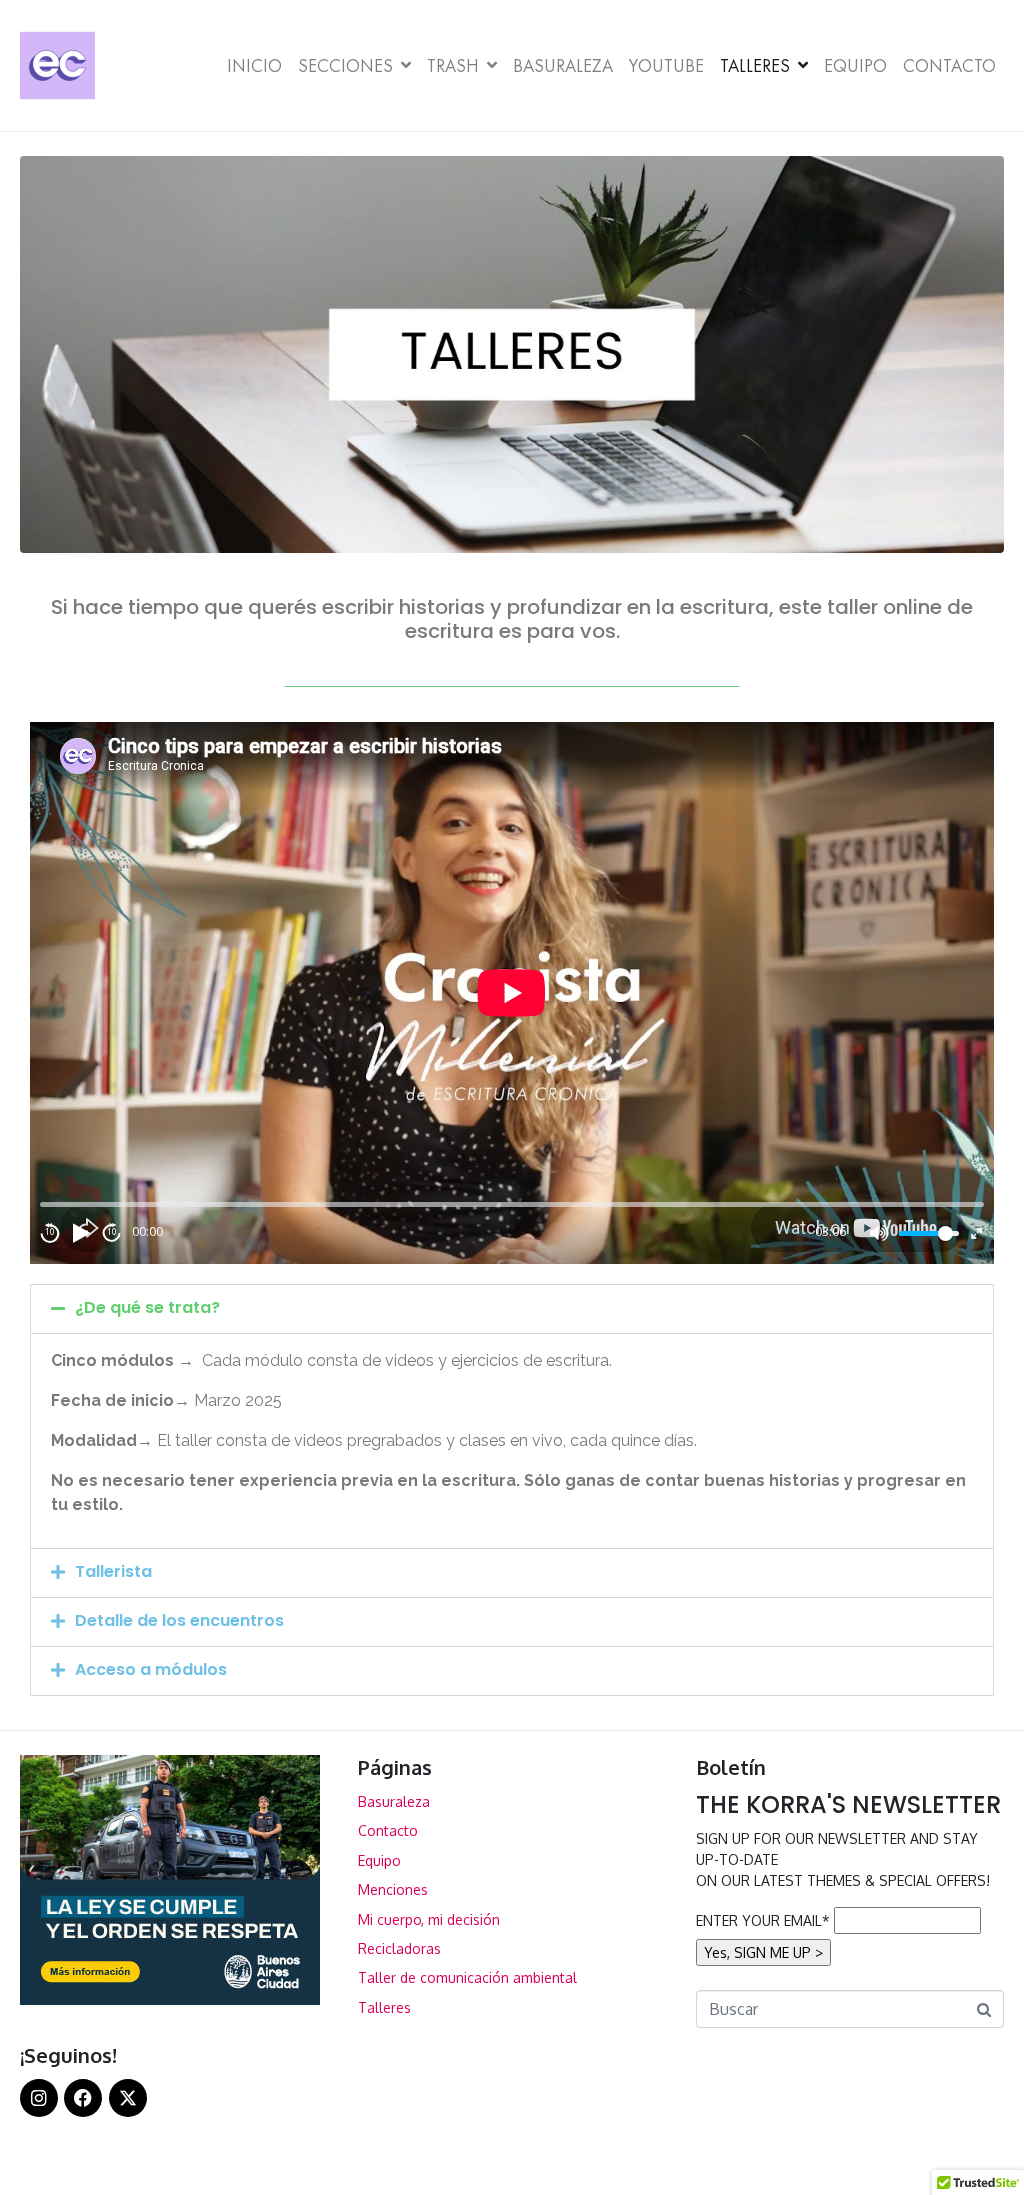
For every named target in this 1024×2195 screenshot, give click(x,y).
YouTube (666, 65)
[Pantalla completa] (976, 1233)
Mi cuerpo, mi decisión (429, 1919)
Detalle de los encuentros (179, 1620)
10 (50, 1233)
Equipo (855, 65)
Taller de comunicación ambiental (467, 1977)
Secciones (345, 65)
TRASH (453, 65)
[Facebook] (83, 2098)
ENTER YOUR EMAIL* (763, 1920)
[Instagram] (39, 2098)
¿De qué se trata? (147, 1307)
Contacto (949, 65)
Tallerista (113, 1571)
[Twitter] (128, 2098)
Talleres (755, 65)
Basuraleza (563, 65)
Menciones (393, 1889)
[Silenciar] (879, 1233)
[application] (512, 993)
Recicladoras (399, 1948)
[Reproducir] (81, 1233)
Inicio (254, 65)
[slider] (929, 1233)
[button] (512, 1309)
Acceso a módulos (151, 1669)
